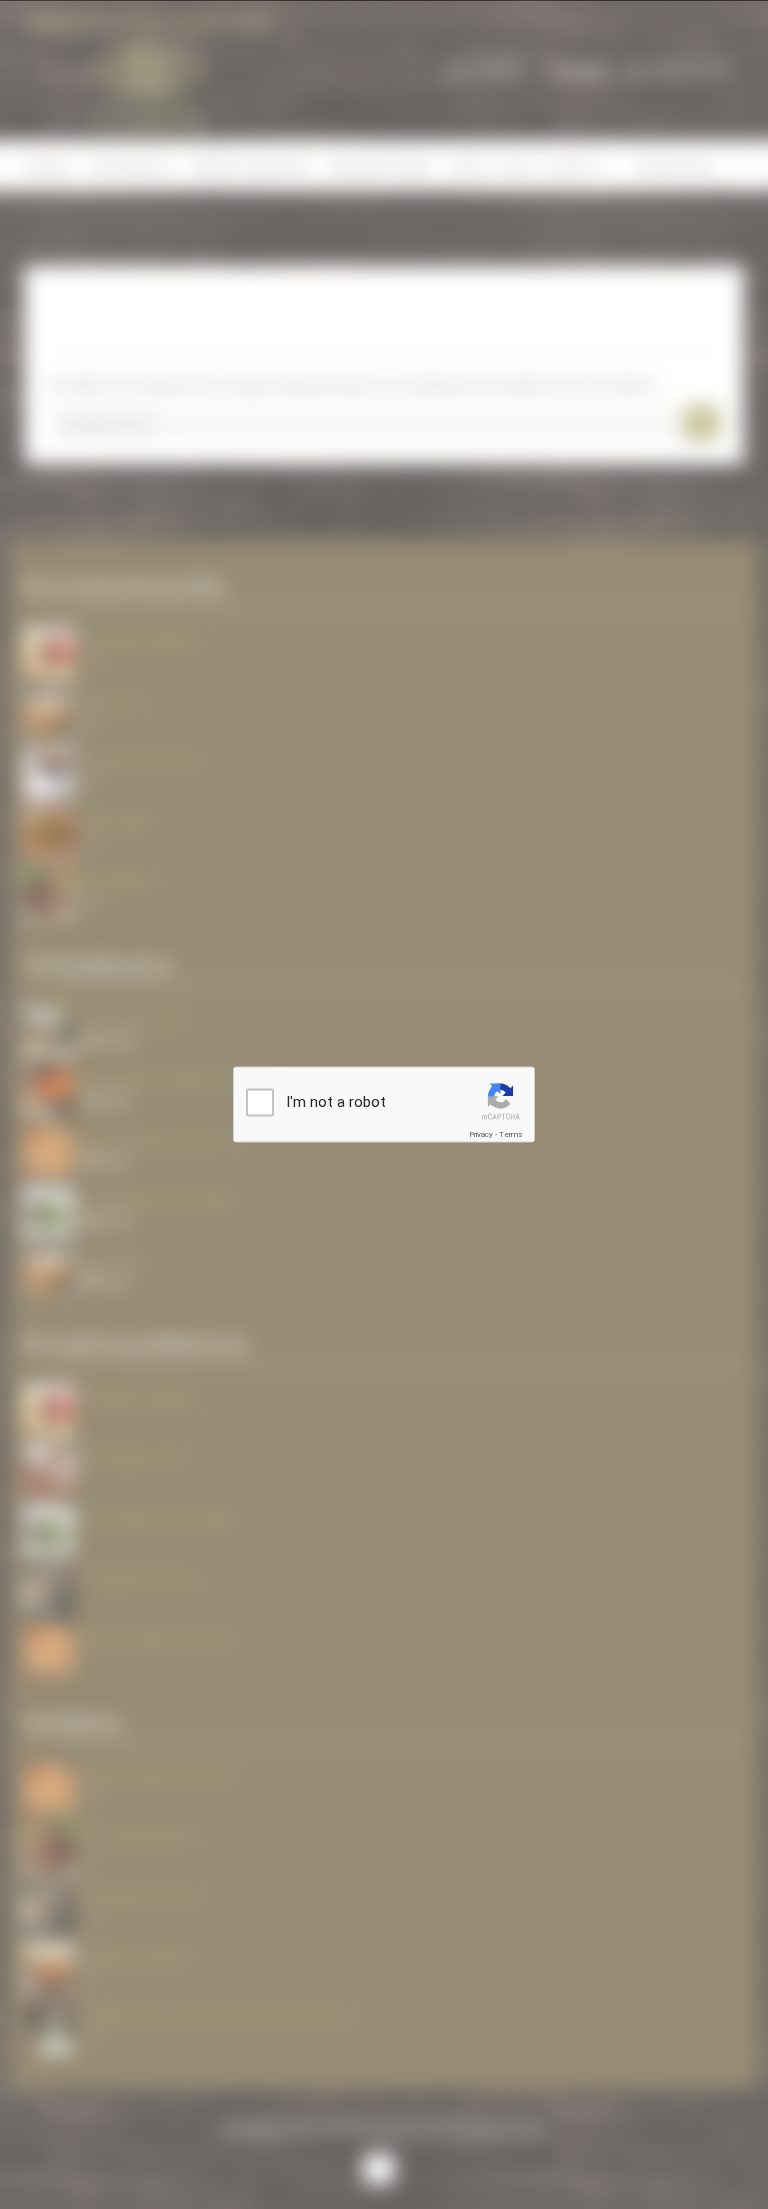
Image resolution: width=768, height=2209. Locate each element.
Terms (511, 1134)
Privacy (481, 1134)
